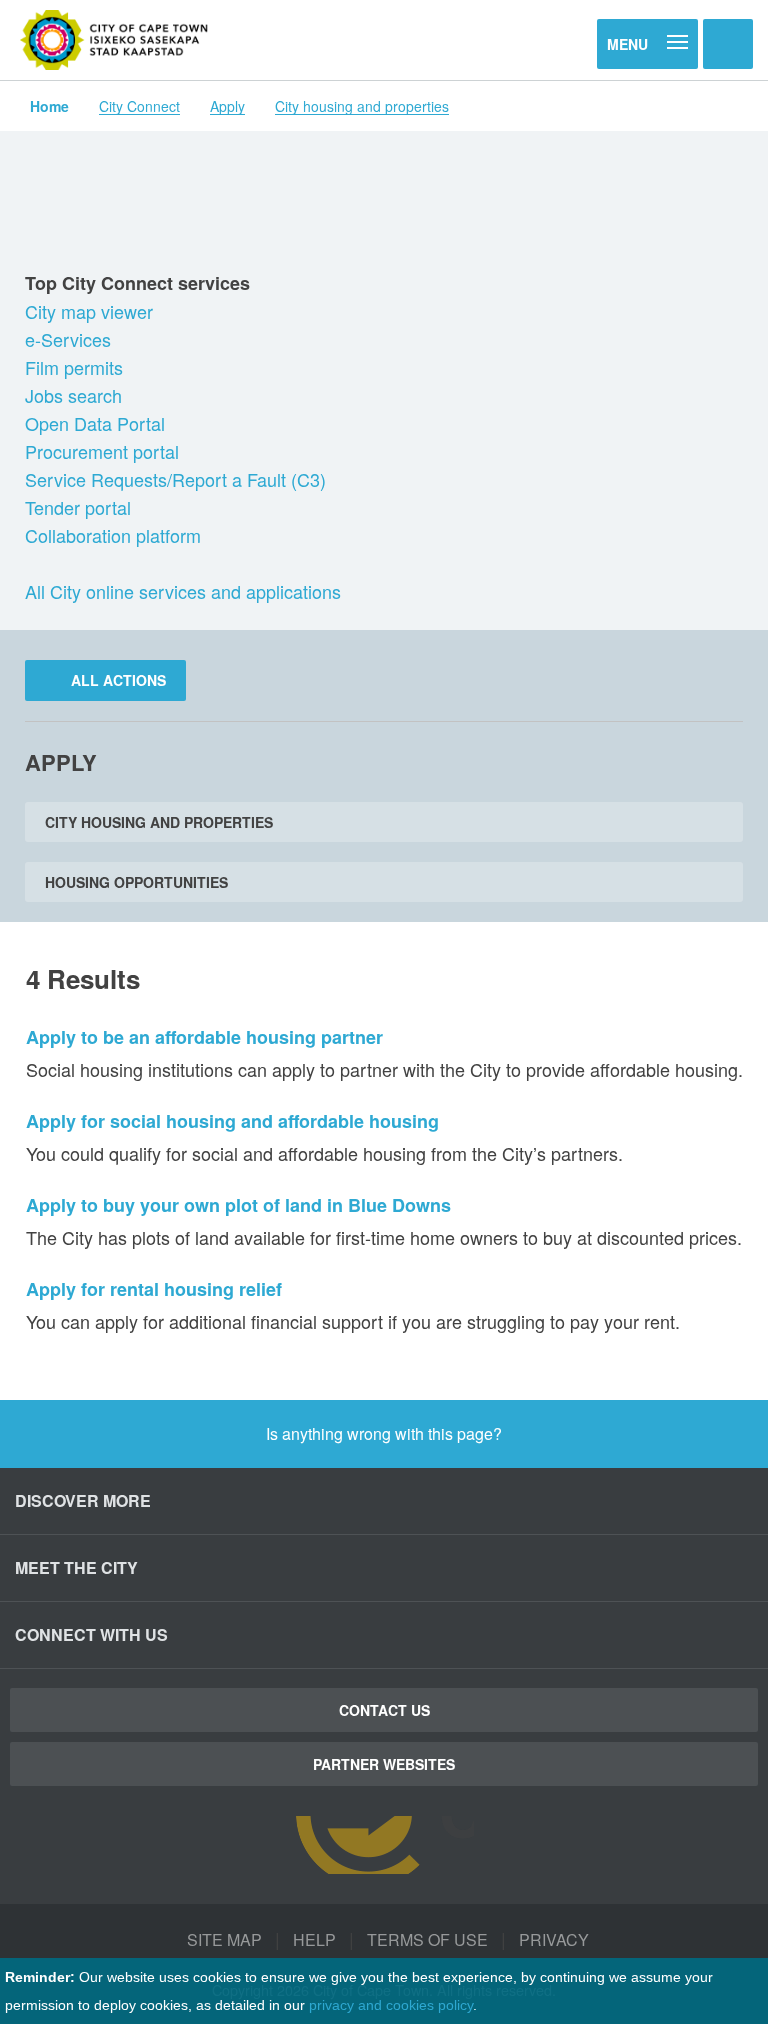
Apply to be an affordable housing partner (204, 1037)
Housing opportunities (136, 882)
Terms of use (427, 1939)
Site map (224, 1939)
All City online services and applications (183, 591)
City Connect (139, 106)
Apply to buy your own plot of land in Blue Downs (238, 1205)
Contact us (384, 1710)
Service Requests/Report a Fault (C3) (178, 479)
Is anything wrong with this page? (384, 1433)
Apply (227, 106)
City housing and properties (362, 106)
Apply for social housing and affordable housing (232, 1121)
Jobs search (76, 395)
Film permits (76, 367)
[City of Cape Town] (114, 40)
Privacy (554, 1939)
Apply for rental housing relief (154, 1289)
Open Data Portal (97, 423)
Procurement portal (104, 451)
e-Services (70, 339)
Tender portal (80, 507)
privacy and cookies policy (391, 2005)
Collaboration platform (115, 535)
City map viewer (91, 311)
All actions (116, 680)
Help (314, 1939)
